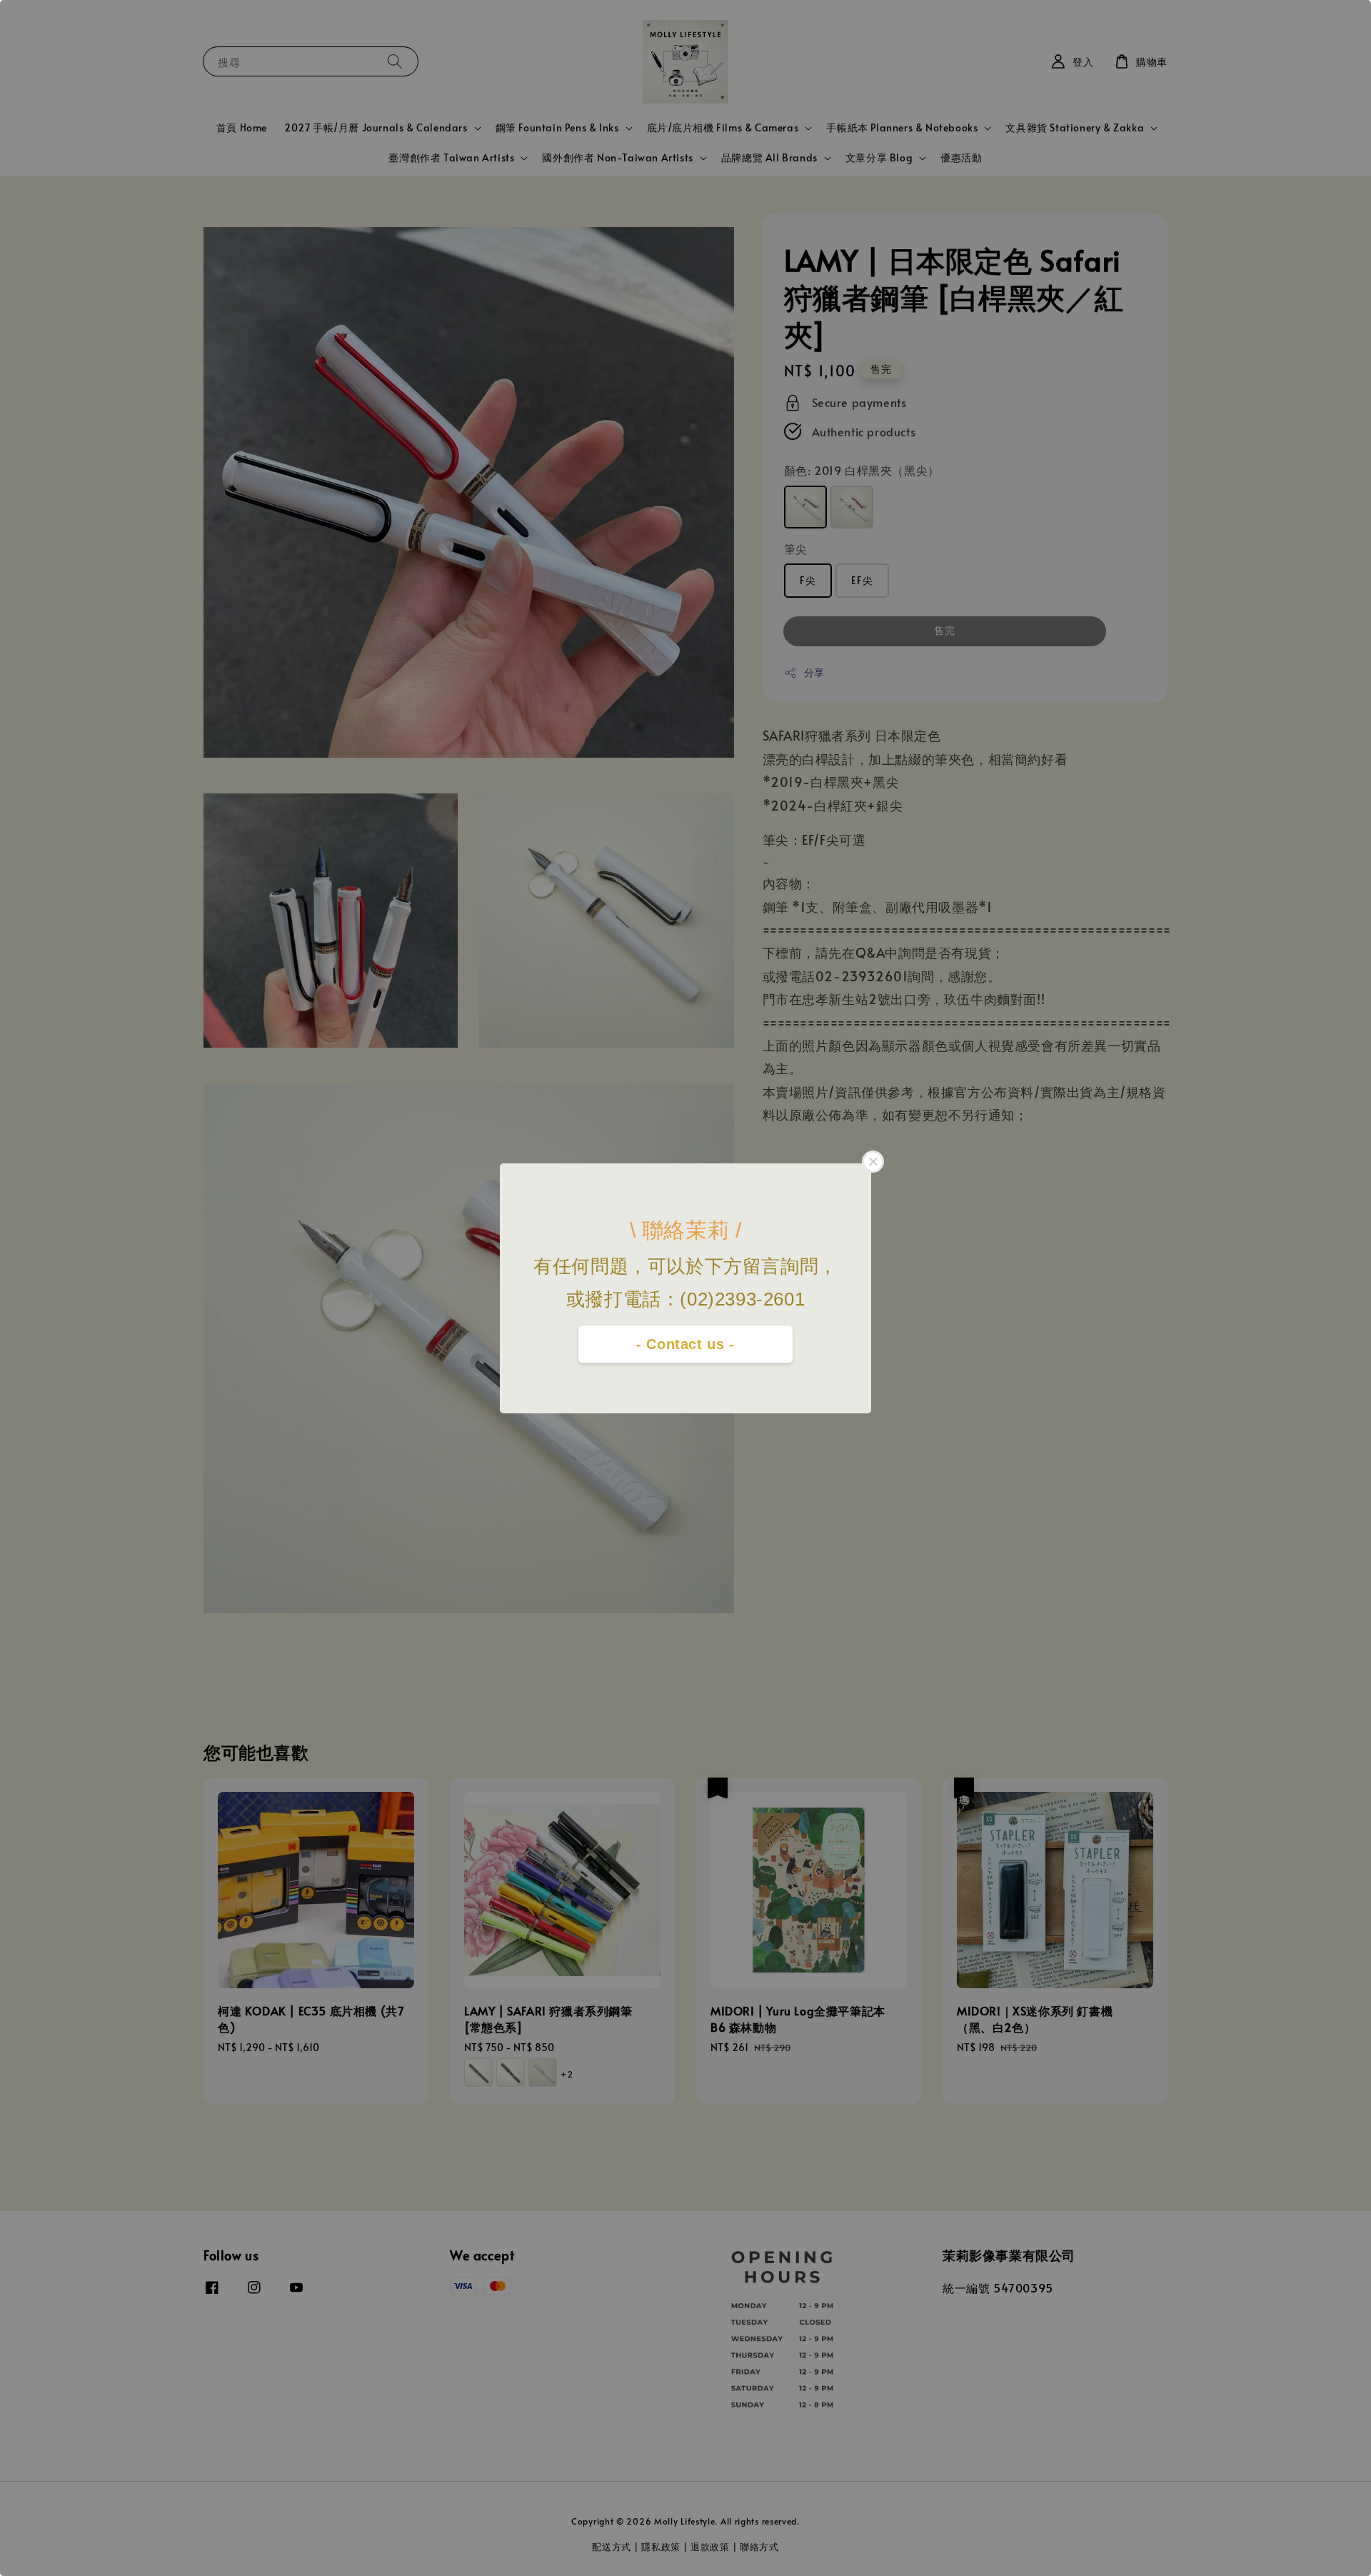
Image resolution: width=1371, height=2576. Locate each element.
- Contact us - (685, 1344)
